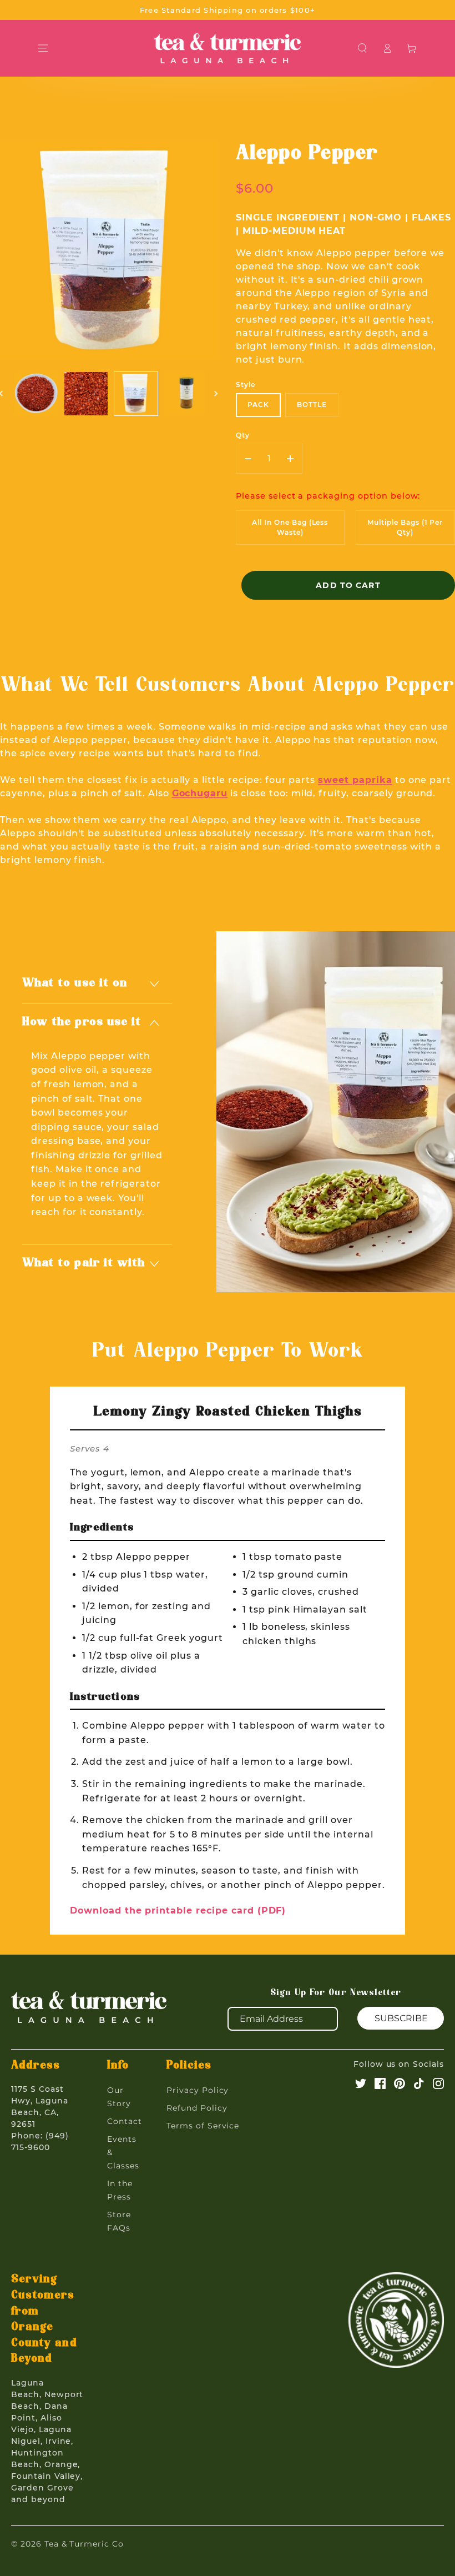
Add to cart (348, 585)
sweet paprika (355, 780)
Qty (243, 435)
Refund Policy (197, 2108)
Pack (258, 405)
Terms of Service (203, 2126)
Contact (125, 2121)
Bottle (312, 405)
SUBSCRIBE (401, 2018)
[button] (363, 48)
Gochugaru (200, 793)
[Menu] (43, 48)
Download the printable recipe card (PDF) (178, 1910)
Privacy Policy (198, 2090)
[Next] (217, 394)
